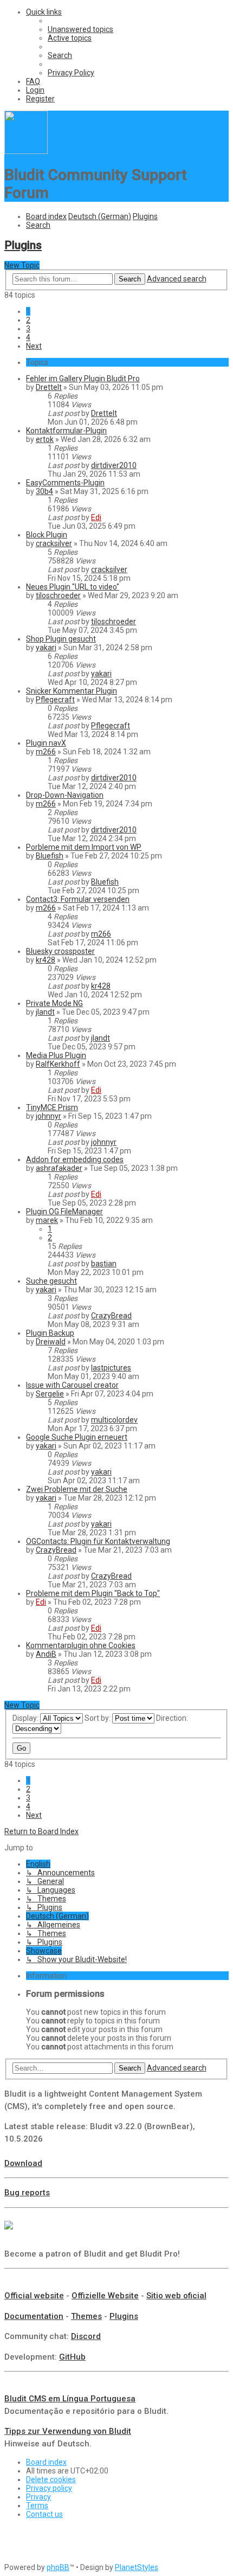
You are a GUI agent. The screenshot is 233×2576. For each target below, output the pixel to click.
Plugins (23, 245)
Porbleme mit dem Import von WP (84, 847)
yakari (46, 648)
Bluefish (50, 856)
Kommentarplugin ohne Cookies (81, 1645)
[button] (34, 346)
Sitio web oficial (176, 2296)
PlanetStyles (137, 2567)
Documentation (34, 2316)
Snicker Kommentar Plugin (72, 691)
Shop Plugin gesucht (61, 639)
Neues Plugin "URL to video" (73, 587)
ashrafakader (59, 1168)
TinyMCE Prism (52, 1107)
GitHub (72, 2357)
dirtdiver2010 (114, 465)
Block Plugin (47, 535)
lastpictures (111, 1368)
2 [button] (28, 320)
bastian (104, 1264)
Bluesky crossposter (60, 951)
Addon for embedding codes (75, 1159)
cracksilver (54, 543)
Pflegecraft (55, 700)
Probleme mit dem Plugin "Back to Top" (93, 1593)
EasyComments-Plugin (65, 483)
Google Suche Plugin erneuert (77, 1437)
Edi (96, 517)
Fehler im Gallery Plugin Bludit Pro (83, 379)
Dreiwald (51, 1342)
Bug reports (27, 2193)
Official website (34, 2296)
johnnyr (48, 1116)
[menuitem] (80, 29)
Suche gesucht (51, 1281)
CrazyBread (111, 1316)
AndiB (46, 1654)
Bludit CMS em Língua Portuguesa (70, 2399)
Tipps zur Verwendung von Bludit (68, 2431)
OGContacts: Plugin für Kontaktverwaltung (98, 1541)
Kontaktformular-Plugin (66, 431)
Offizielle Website (105, 2296)
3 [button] (28, 329)
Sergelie (50, 1394)
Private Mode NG (54, 1003)
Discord (86, 2336)
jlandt (45, 1012)
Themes (86, 2316)
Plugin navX (46, 743)
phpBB (58, 2567)
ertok (45, 439)
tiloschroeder (58, 595)
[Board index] (26, 151)
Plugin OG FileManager (64, 1212)
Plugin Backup (50, 1333)
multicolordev (114, 1420)
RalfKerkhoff (58, 1064)
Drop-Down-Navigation (65, 795)
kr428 (46, 960)
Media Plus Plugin (56, 1055)
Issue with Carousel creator (72, 1385)
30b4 (44, 491)
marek (47, 1220)
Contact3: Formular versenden (78, 899)
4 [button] (28, 337)
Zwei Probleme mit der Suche (77, 1489)
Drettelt (49, 387)
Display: (26, 1718)
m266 (46, 752)
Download (23, 2163)
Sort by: (98, 1718)
